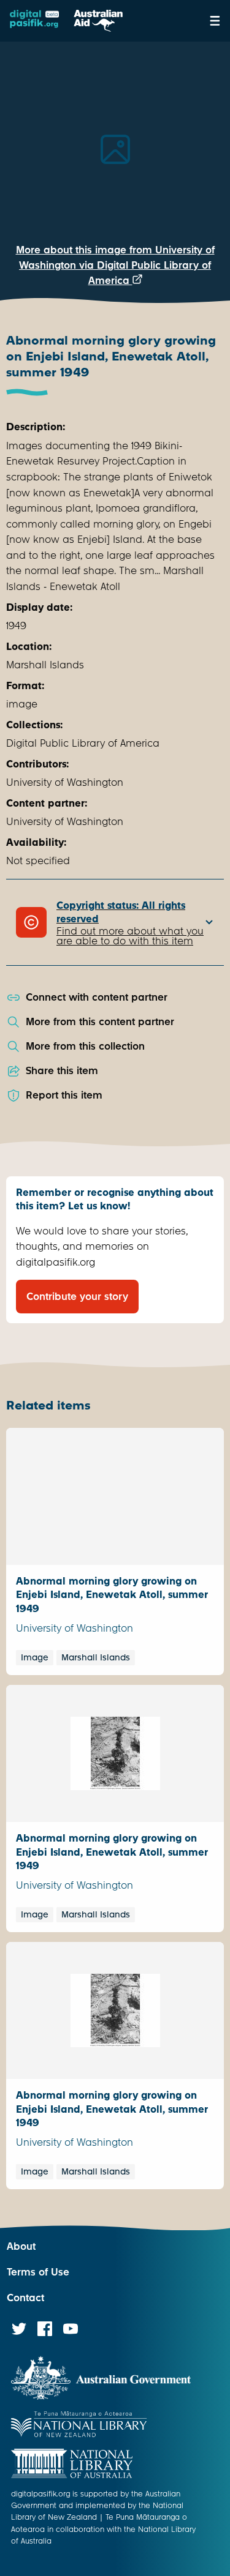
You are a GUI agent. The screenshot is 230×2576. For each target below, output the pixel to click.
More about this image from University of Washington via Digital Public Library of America (115, 265)
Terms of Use (38, 2272)
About (21, 2246)
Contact (25, 2298)
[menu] (215, 21)
